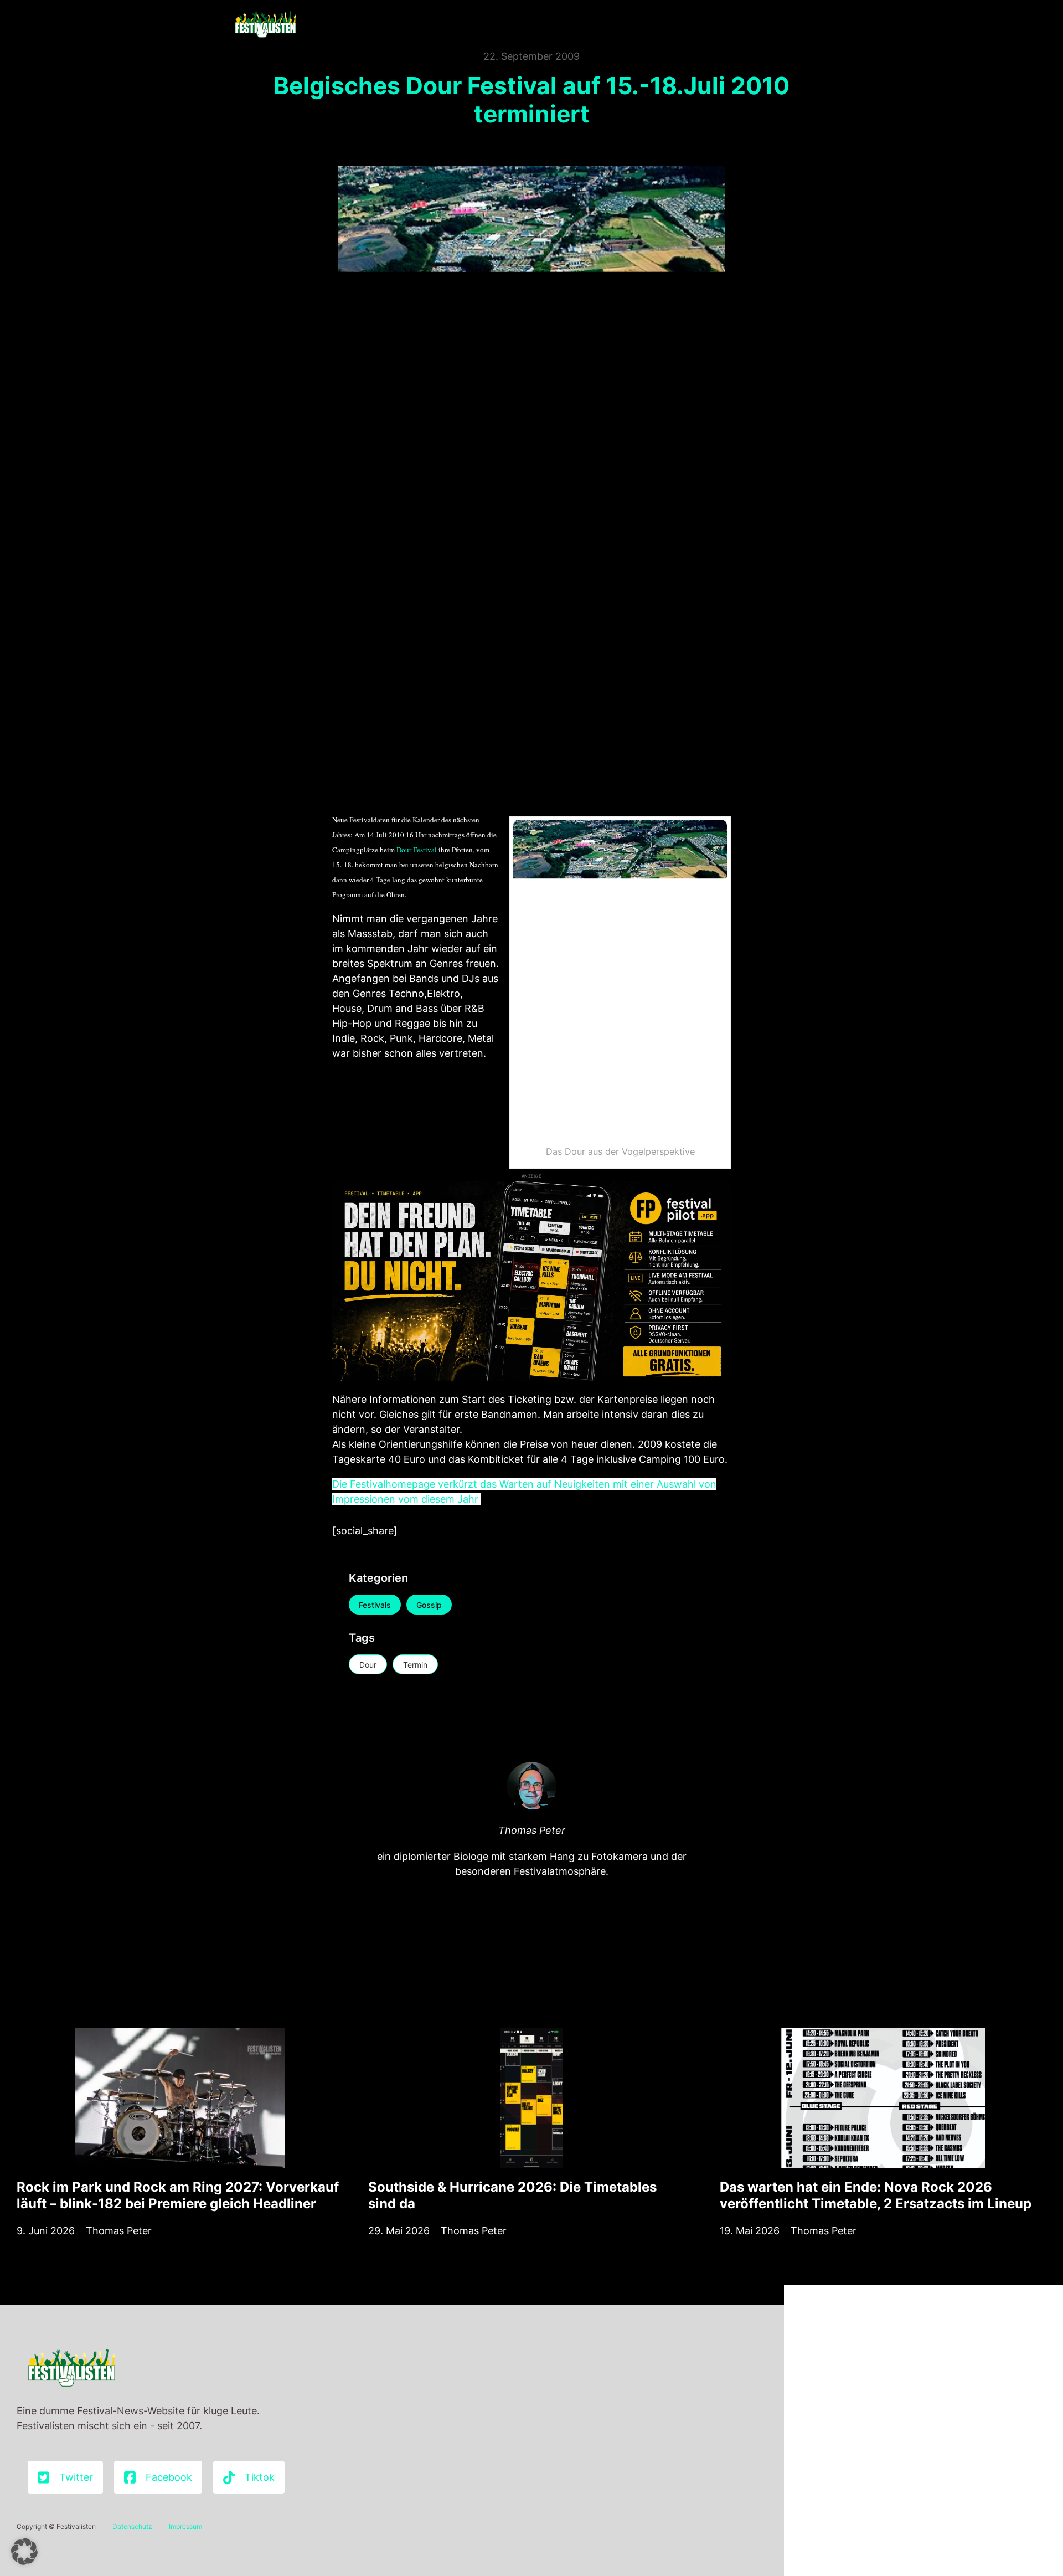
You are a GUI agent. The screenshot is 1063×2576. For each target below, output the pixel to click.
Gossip (429, 1605)
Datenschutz (132, 2526)
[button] (24, 2552)
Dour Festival (417, 850)
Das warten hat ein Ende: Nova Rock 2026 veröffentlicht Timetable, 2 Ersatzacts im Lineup (876, 2195)
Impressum (185, 2526)
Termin (415, 1665)
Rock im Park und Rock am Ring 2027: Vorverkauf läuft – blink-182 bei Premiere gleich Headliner (178, 2195)
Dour (368, 1665)
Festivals (375, 1605)
